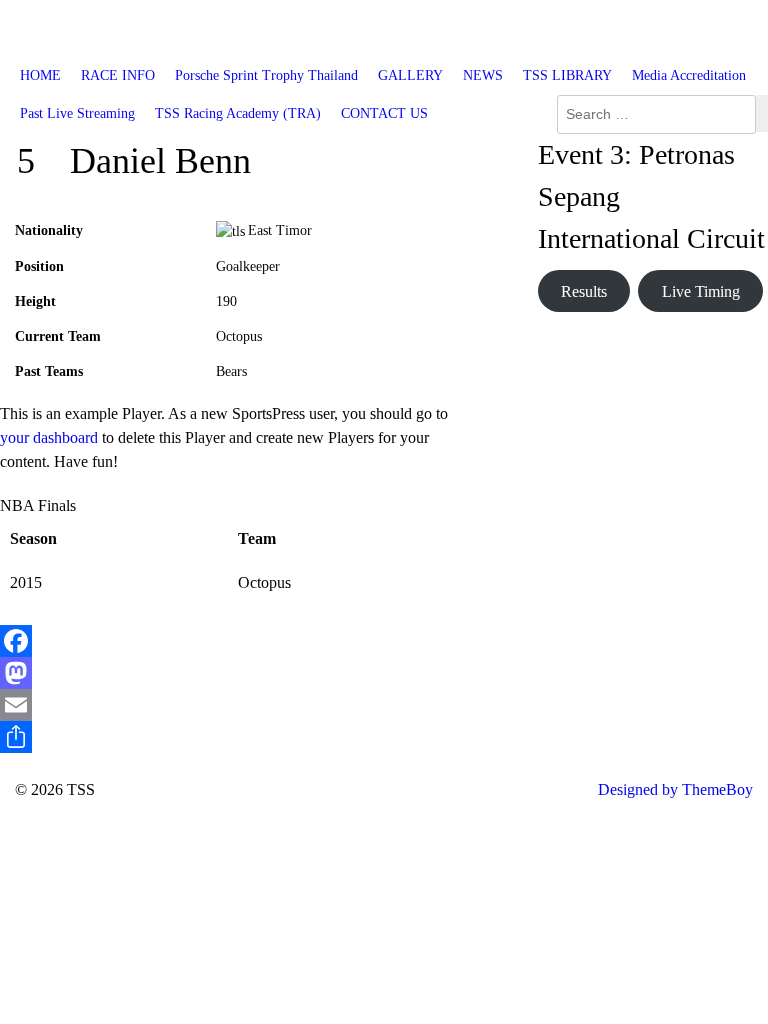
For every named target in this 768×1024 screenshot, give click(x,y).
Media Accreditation (689, 75)
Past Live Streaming (77, 113)
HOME (40, 75)
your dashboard (49, 437)
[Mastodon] (238, 673)
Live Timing (701, 291)
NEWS (483, 75)
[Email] (238, 705)
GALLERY (410, 75)
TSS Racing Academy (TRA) (238, 113)
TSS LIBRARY (567, 75)
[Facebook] (238, 641)
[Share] (238, 737)
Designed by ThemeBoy (675, 789)
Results (584, 291)
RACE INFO (118, 75)
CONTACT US (384, 113)
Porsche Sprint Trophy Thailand (266, 75)
